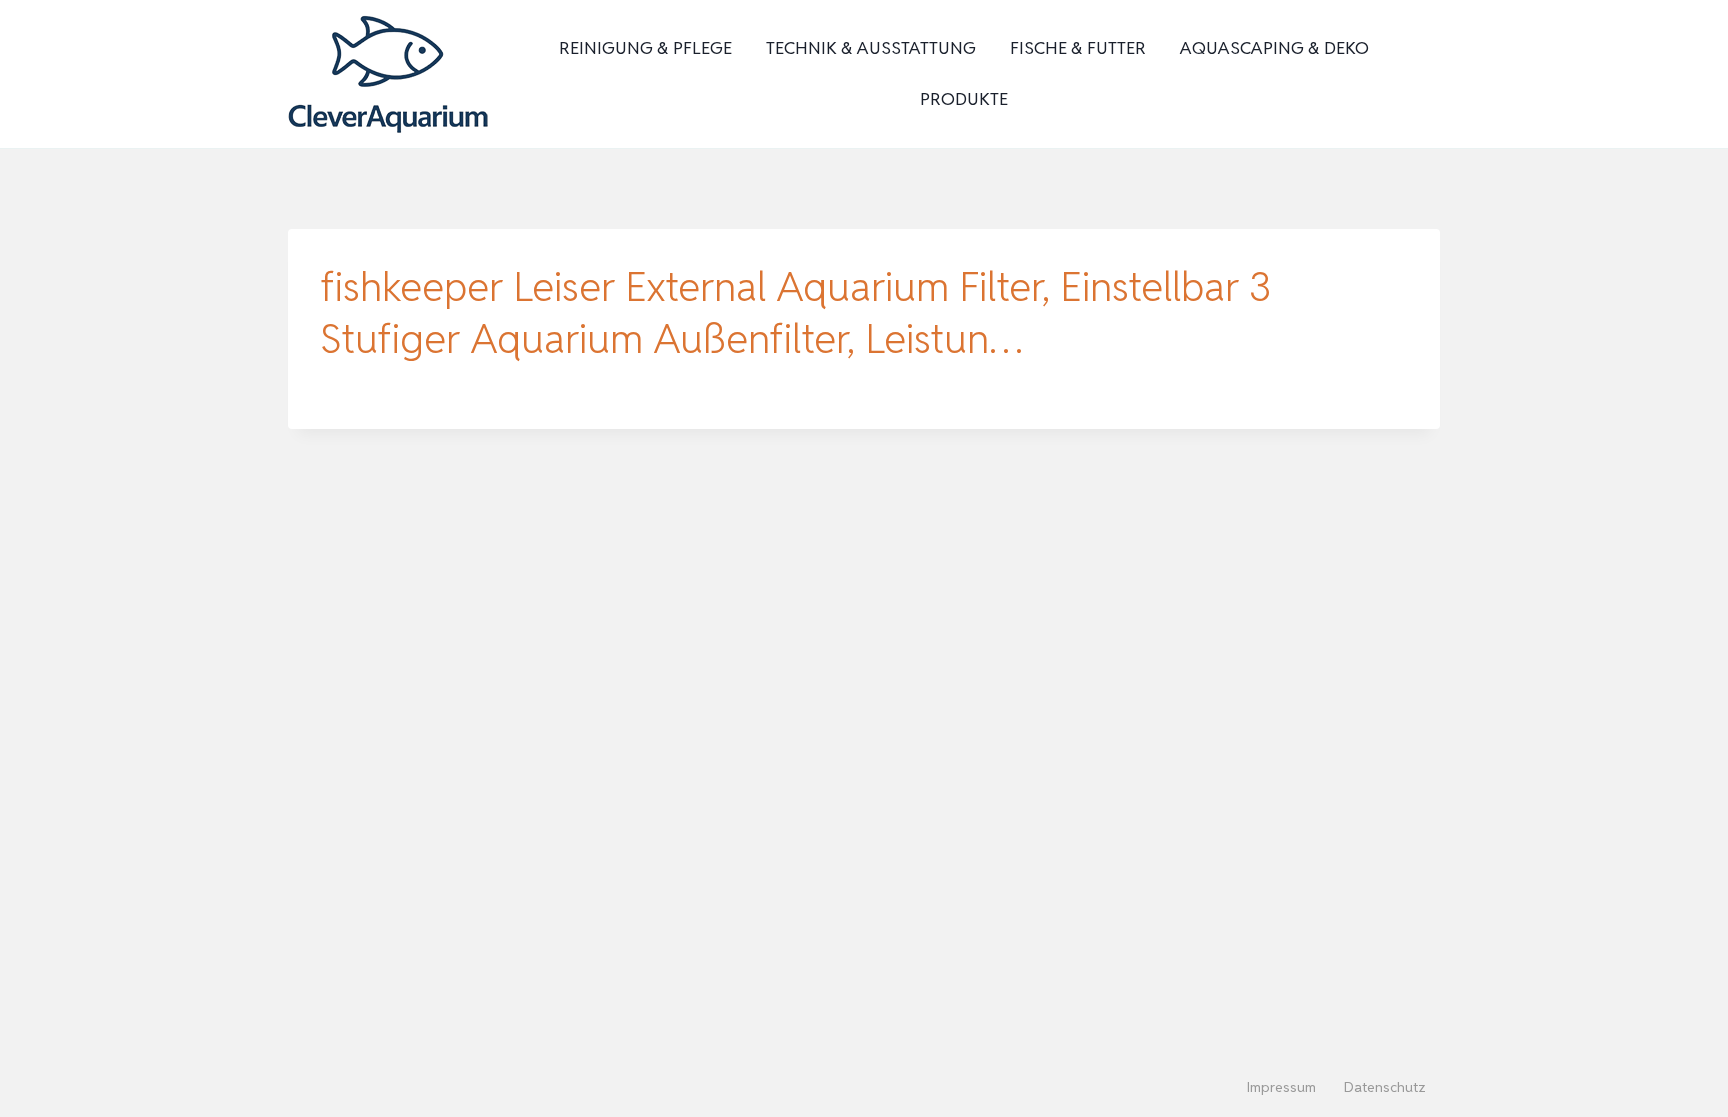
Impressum (1281, 1087)
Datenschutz (1385, 1087)
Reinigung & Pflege (645, 48)
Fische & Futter (1078, 48)
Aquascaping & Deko (1274, 48)
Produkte (964, 99)
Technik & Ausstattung (871, 48)
